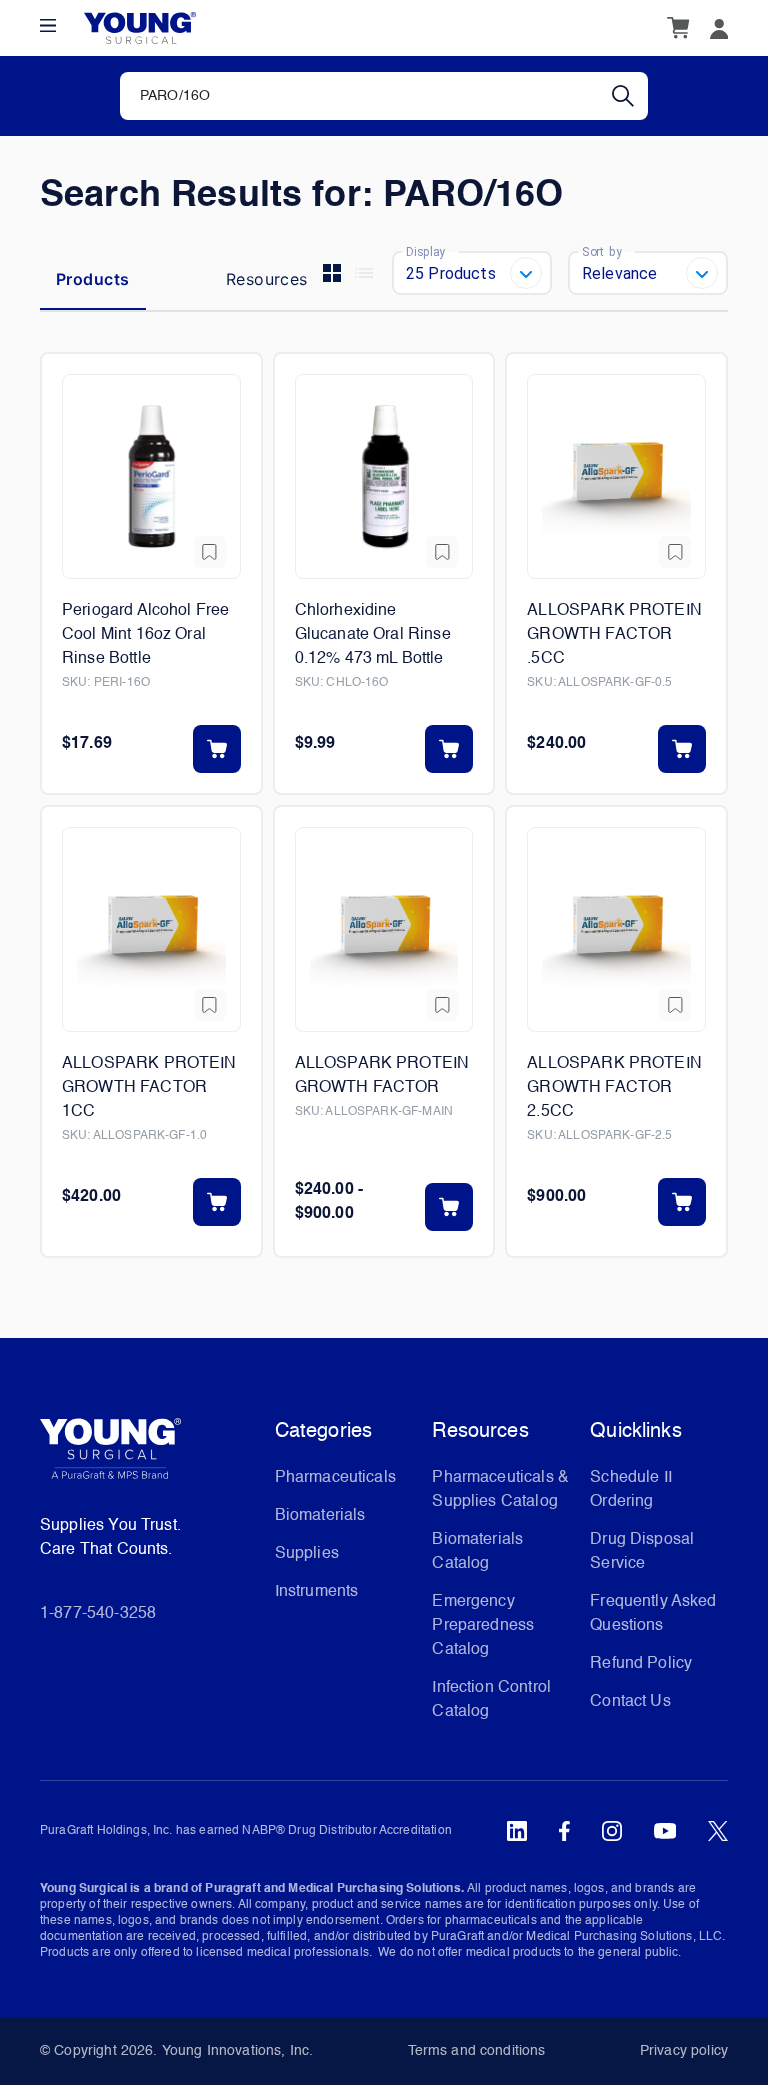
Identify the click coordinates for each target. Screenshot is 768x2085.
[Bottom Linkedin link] (517, 1831)
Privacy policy (684, 2051)
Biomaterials (320, 1516)
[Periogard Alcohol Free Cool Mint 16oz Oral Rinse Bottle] (151, 476)
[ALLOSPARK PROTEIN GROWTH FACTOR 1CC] (151, 929)
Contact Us (630, 1702)
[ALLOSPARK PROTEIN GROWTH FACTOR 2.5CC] (616, 929)
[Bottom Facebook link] (564, 1831)
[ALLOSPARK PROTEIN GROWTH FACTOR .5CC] (616, 476)
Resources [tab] (267, 279)
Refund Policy (641, 1664)
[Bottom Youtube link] (665, 1831)
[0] (678, 28)
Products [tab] (93, 279)
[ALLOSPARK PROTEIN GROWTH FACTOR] (384, 929)
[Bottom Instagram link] (612, 1831)
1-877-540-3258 (98, 1614)
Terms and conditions (477, 2051)
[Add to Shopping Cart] (217, 749)
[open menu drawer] (48, 25)
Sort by (602, 251)
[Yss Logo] (149, 1456)
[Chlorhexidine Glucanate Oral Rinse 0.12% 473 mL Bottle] (384, 476)
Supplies (307, 1554)
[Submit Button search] (630, 96)
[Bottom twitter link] (718, 1831)
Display (425, 251)
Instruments (317, 1592)
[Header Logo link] (140, 28)
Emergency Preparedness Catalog (483, 1626)
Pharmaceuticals (335, 1478)
